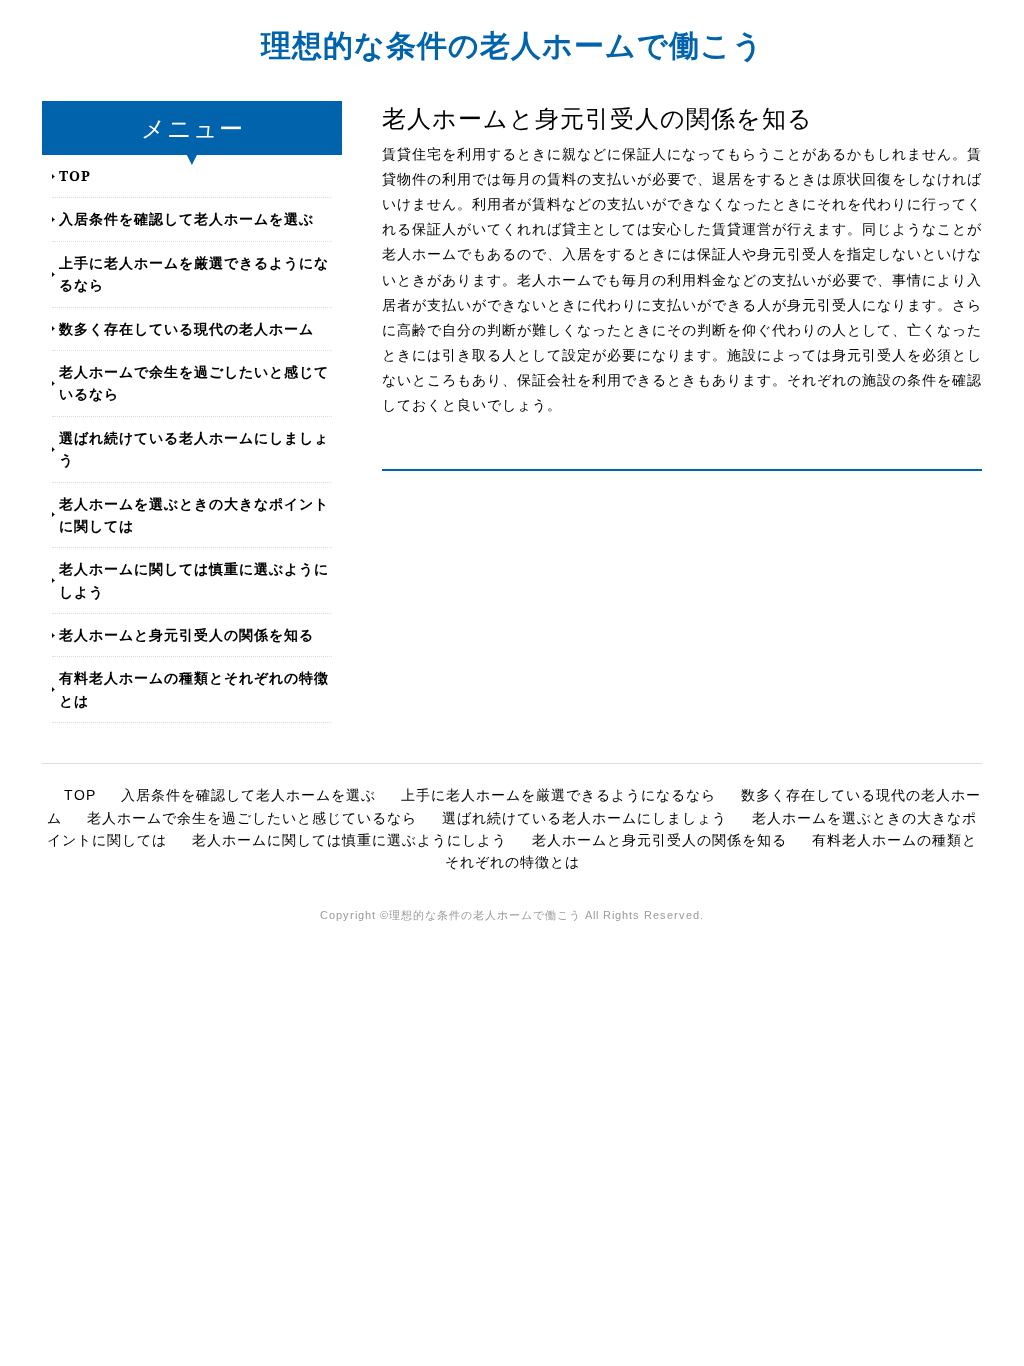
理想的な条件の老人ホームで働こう (512, 44)
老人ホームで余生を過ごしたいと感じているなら (194, 382)
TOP (75, 175)
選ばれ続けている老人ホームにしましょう (194, 448)
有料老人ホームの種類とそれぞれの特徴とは (194, 688)
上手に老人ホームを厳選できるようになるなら (194, 273)
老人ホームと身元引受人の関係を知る (186, 634)
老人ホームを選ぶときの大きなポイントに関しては (194, 514)
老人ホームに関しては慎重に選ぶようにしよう (194, 579)
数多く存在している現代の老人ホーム (186, 328)
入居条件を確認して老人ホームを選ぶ (186, 218)
